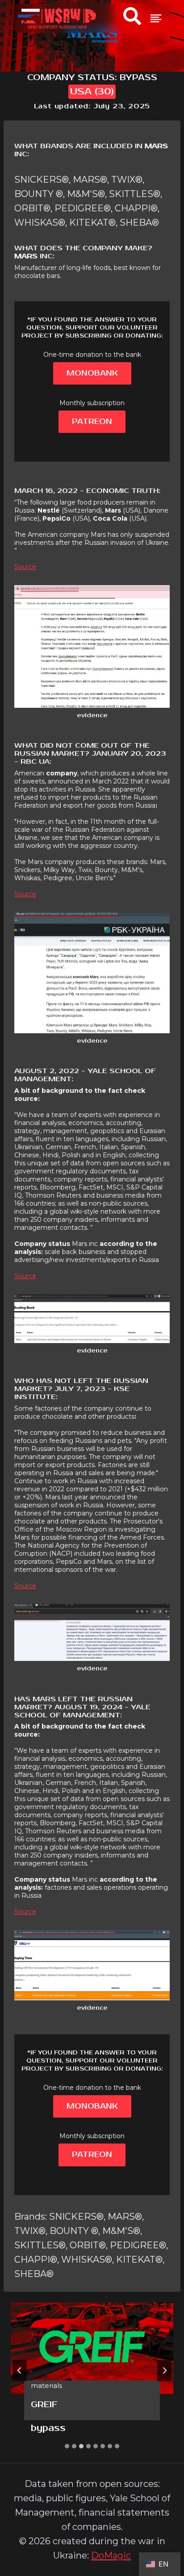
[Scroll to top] (160, 2526)
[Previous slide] (20, 2371)
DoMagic (111, 2555)
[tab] (67, 2446)
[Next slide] (164, 2371)
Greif (44, 2405)
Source (25, 894)
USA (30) (92, 92)
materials (46, 2386)
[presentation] (92, 2348)
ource (27, 567)
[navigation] (156, 18)
